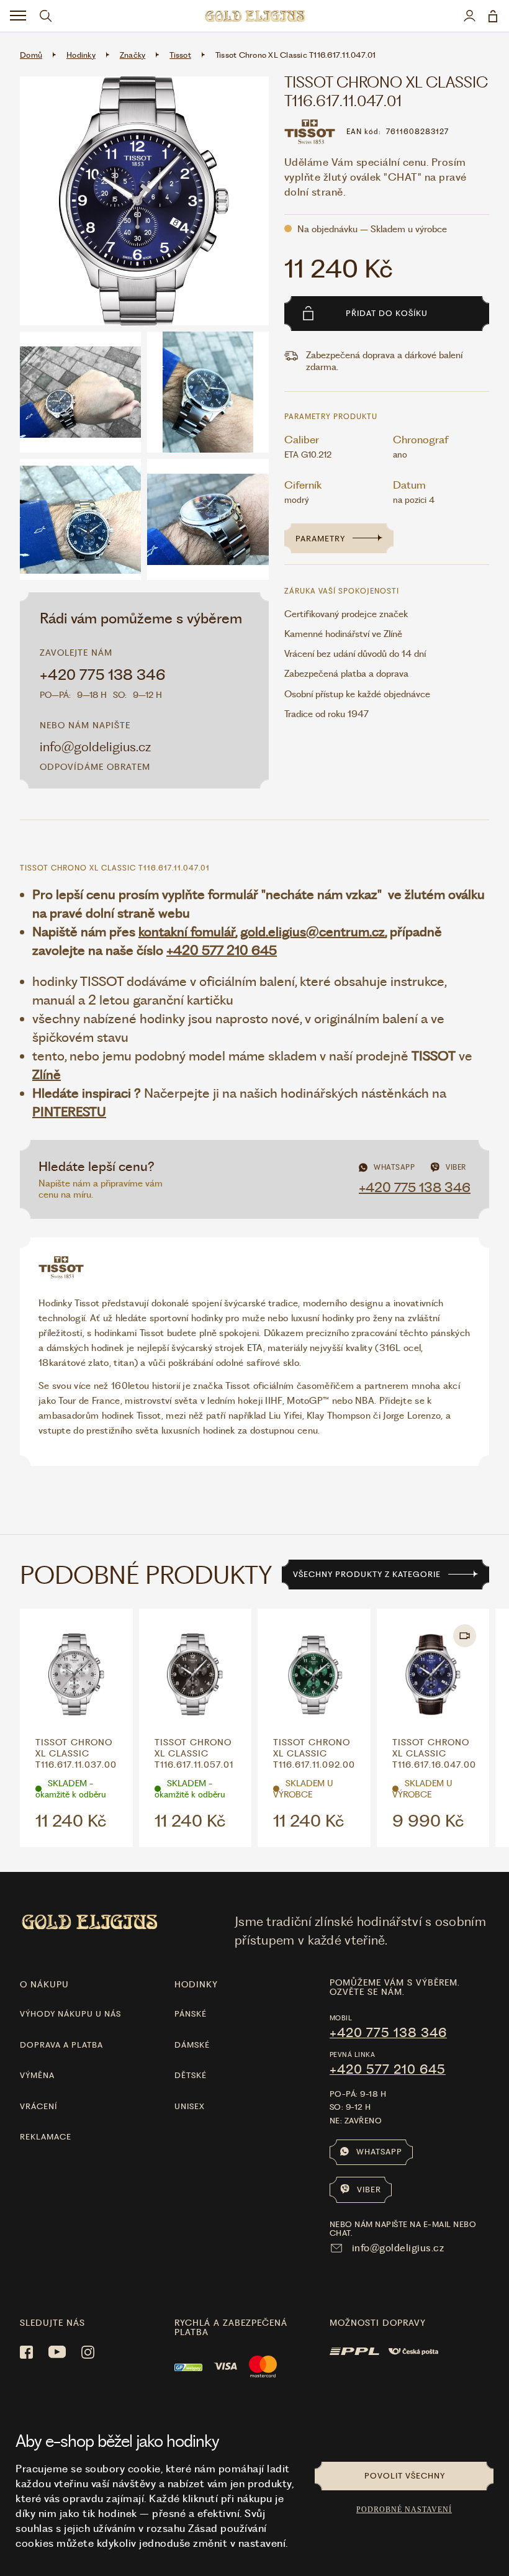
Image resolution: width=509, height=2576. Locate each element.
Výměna (37, 2075)
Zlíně (47, 1074)
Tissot (180, 55)
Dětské (191, 2075)
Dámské (192, 2045)
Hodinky (81, 55)
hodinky (196, 1984)
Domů (31, 55)
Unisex (190, 2106)
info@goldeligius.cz (95, 747)
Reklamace (46, 2137)
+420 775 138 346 (103, 675)
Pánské (191, 2014)
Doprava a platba (61, 2045)
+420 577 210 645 (222, 950)
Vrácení (38, 2106)
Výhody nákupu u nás (70, 2014)
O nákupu (44, 1984)
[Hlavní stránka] (254, 16)
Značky (133, 55)
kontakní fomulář (187, 932)
